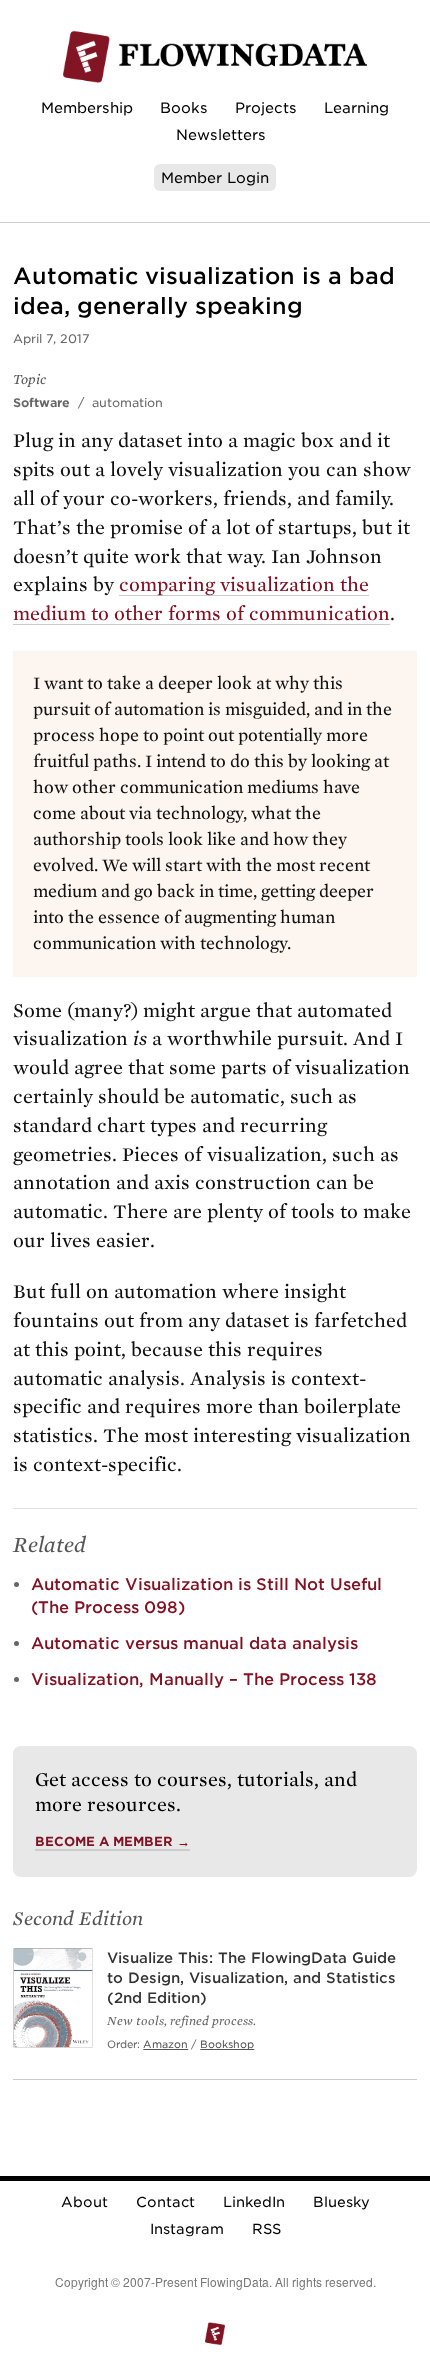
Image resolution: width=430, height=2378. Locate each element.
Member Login (215, 177)
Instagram (187, 2229)
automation (127, 402)
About (84, 2202)
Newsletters (221, 134)
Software (41, 402)
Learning (356, 107)
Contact (165, 2202)
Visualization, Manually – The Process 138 (204, 1679)
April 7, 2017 (51, 338)
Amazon (165, 2044)
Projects (266, 107)
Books (184, 107)
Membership (87, 107)
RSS (266, 2229)
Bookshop (227, 2044)
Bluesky (341, 2202)
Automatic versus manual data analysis (194, 1643)
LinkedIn (254, 2202)
